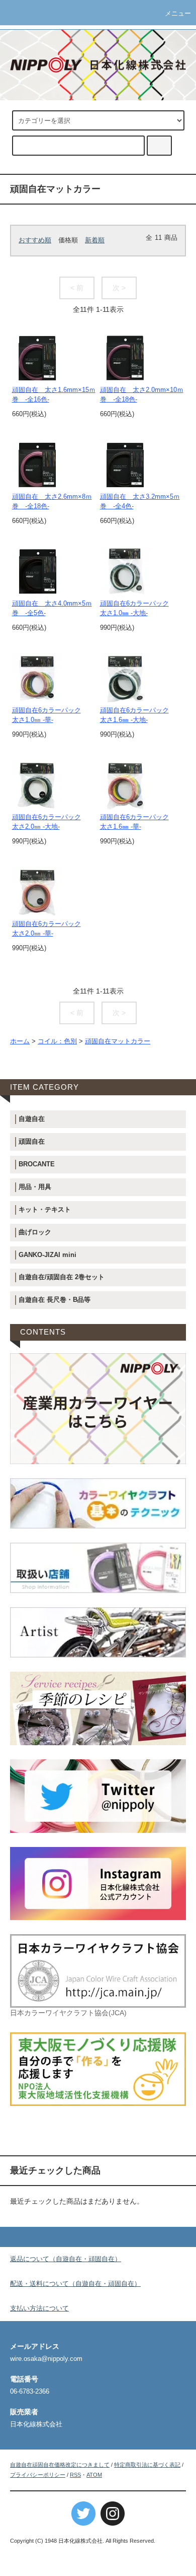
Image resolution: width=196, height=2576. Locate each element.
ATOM (94, 2475)
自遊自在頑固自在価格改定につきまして (60, 2465)
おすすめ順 (35, 240)
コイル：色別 (57, 1041)
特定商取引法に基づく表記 (147, 2465)
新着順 (95, 240)
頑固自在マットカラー (118, 1041)
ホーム (20, 1041)
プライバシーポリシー (38, 2475)
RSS (75, 2475)
